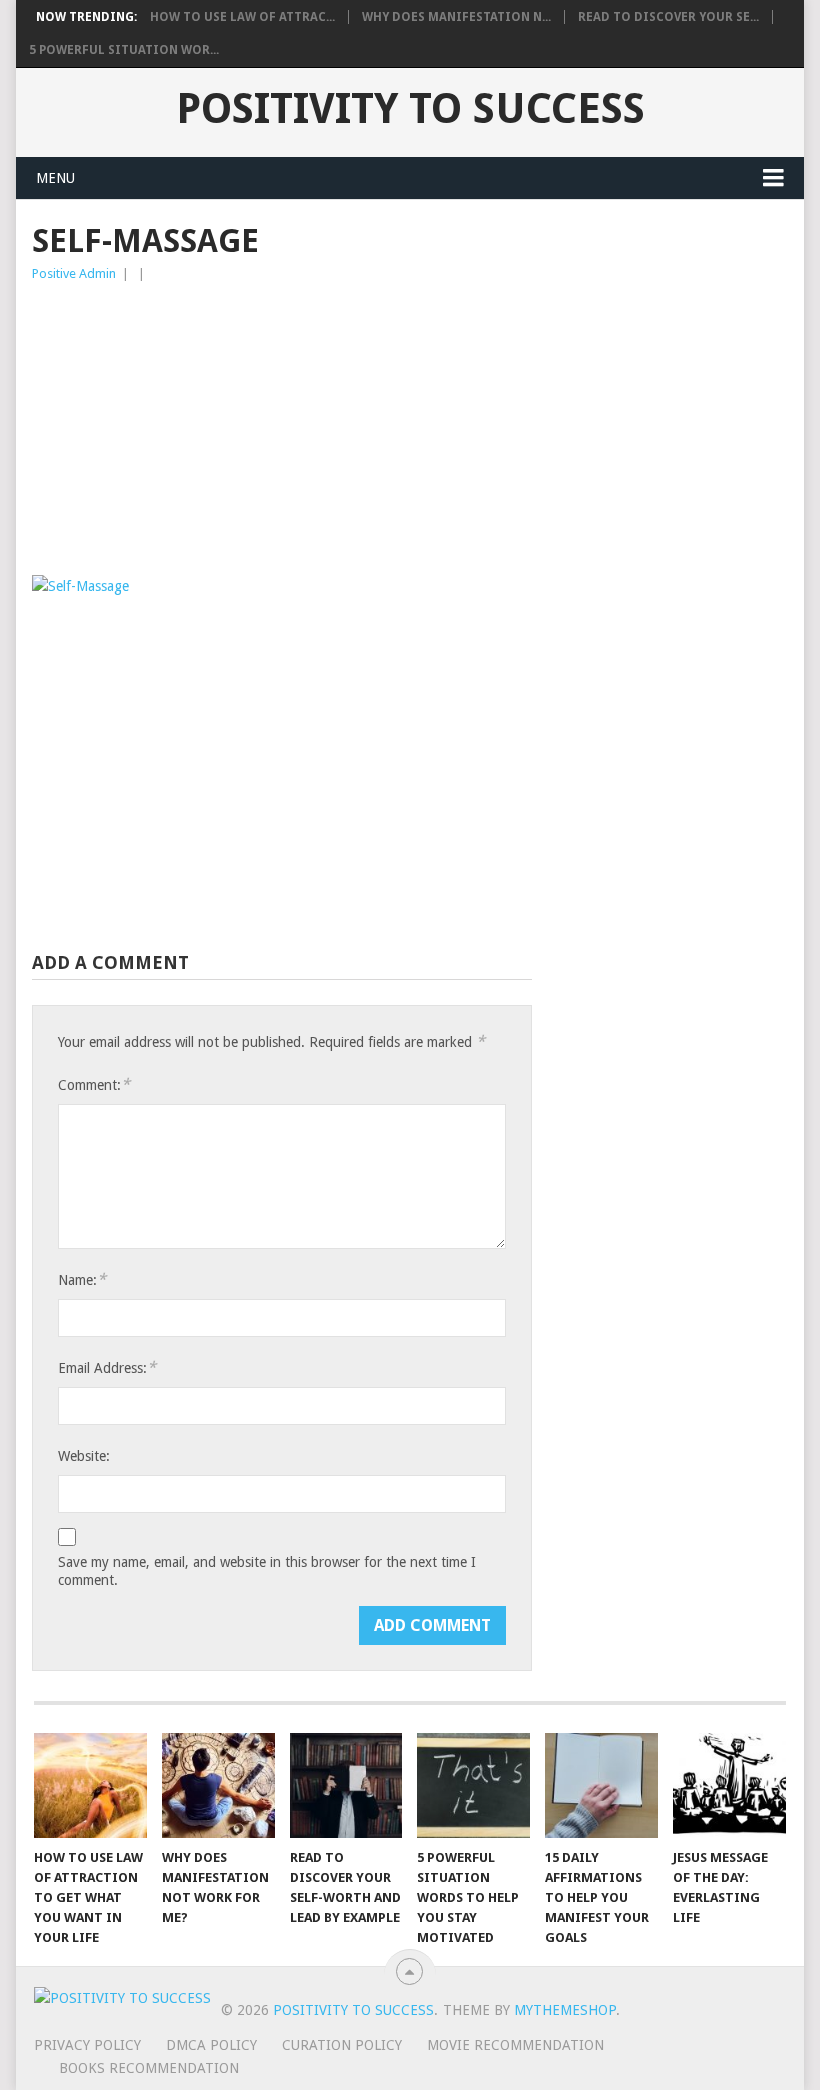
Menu (55, 178)
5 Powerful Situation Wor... (124, 50)
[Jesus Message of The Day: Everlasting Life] (729, 1785)
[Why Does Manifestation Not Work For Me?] (218, 1785)
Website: (84, 1456)
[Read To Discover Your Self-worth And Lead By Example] (346, 1785)
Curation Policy (342, 2045)
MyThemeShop (565, 2010)
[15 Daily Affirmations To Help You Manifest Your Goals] (601, 1785)
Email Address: (107, 1367)
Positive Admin (74, 273)
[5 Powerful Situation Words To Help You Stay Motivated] (473, 1785)
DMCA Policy (211, 2045)
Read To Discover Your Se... (668, 17)
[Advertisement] (282, 435)
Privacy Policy (87, 2045)
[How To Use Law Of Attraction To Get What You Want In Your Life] (90, 1785)
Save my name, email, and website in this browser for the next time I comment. (267, 1571)
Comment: (94, 1084)
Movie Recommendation (515, 2045)
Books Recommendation (149, 2068)
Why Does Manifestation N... (456, 17)
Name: (82, 1279)
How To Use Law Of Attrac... (242, 17)
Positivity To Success (410, 109)
